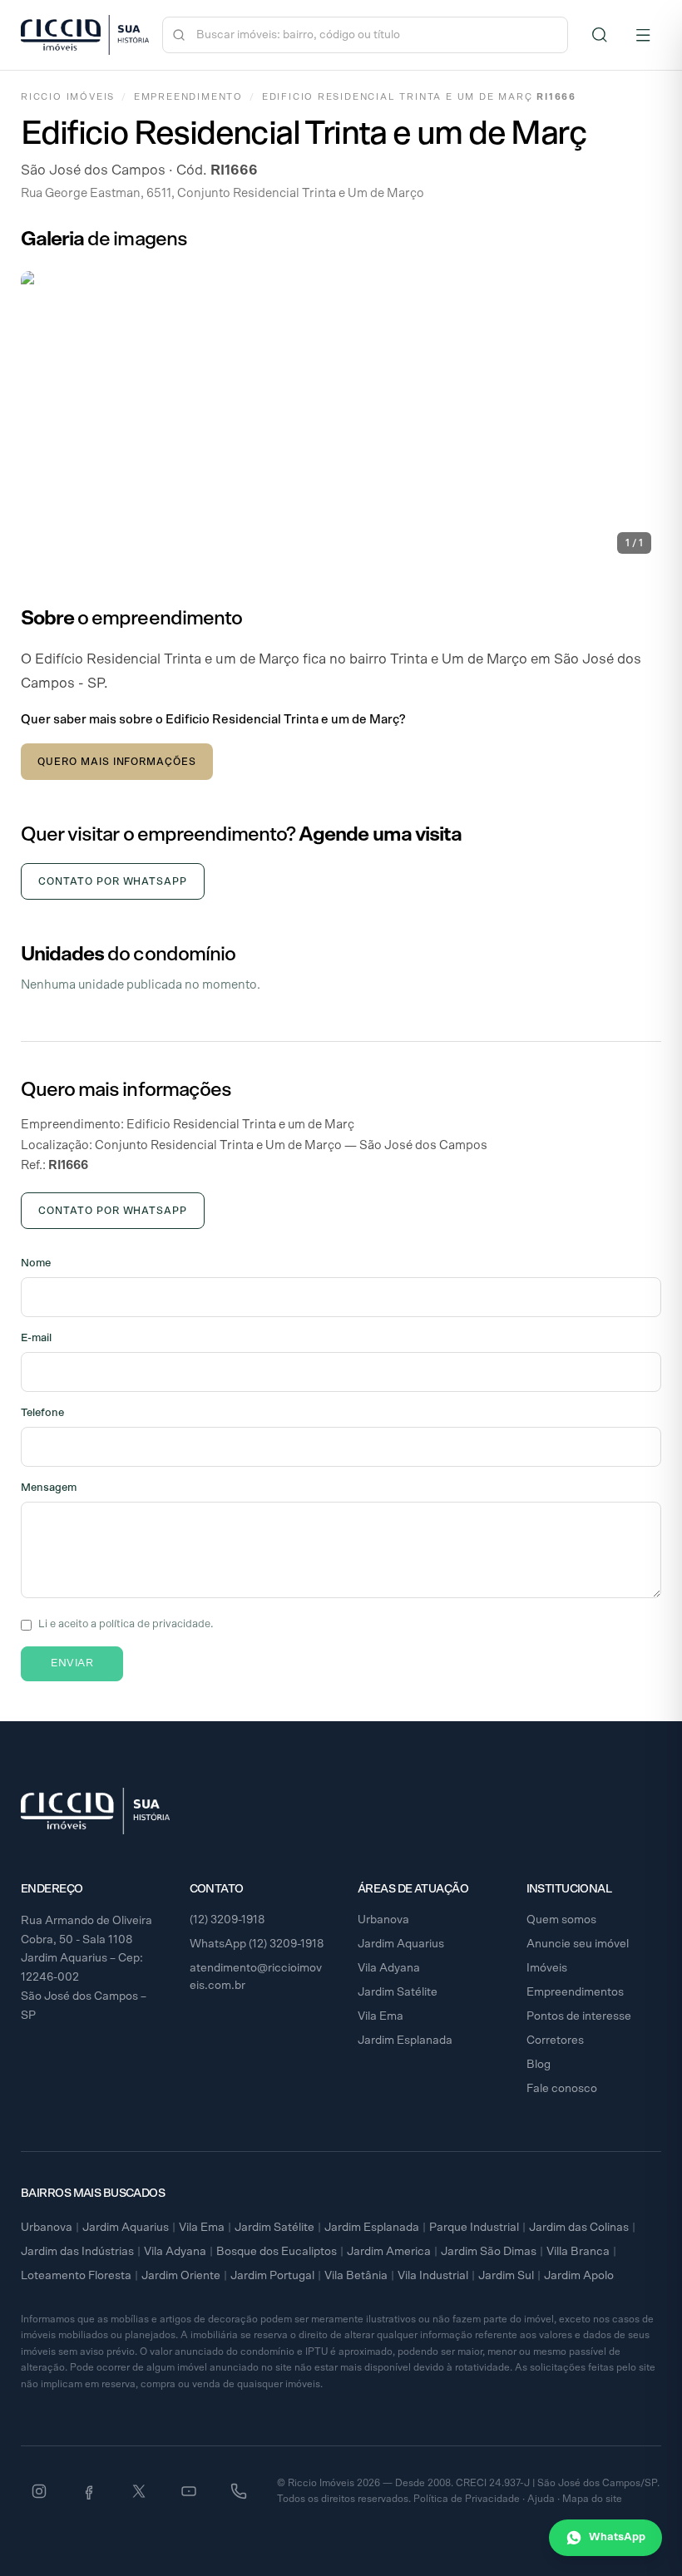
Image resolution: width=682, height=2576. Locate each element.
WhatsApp (617, 2537)
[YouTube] (189, 2491)
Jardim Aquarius (401, 1944)
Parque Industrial (474, 2228)
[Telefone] (239, 2491)
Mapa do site (592, 2499)
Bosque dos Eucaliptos (277, 2252)
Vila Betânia (356, 2276)
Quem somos (561, 1920)
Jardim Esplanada (405, 2041)
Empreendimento (188, 97)
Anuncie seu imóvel (578, 1944)
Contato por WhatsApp (113, 881)
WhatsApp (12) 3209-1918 (257, 1944)
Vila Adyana (389, 1968)
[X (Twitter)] (139, 2491)
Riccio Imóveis (68, 97)
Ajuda (541, 2499)
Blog (539, 2065)
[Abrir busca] (600, 35)
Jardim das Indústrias (77, 2252)
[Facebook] (89, 2491)
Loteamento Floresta (76, 2276)
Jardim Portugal (272, 2276)
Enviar (72, 1663)
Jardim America (389, 2252)
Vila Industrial (433, 2276)
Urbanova (383, 1920)
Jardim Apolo (579, 2276)
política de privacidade (155, 1624)
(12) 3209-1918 (227, 1920)
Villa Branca (578, 2252)
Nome (36, 1263)
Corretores (555, 2041)
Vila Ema (381, 2016)
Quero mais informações (117, 762)
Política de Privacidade (467, 2499)
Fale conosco (562, 2089)
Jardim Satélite (398, 1992)
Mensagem (49, 1488)
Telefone (42, 1413)
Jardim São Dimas (489, 2252)
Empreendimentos (575, 1992)
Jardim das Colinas (579, 2228)
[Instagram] (39, 2491)
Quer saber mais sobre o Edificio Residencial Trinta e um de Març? (213, 720)
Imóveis (547, 1968)
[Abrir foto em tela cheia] (341, 417)
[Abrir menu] (643, 35)
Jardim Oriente (181, 2276)
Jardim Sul (506, 2276)
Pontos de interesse (579, 2016)
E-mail (36, 1338)
